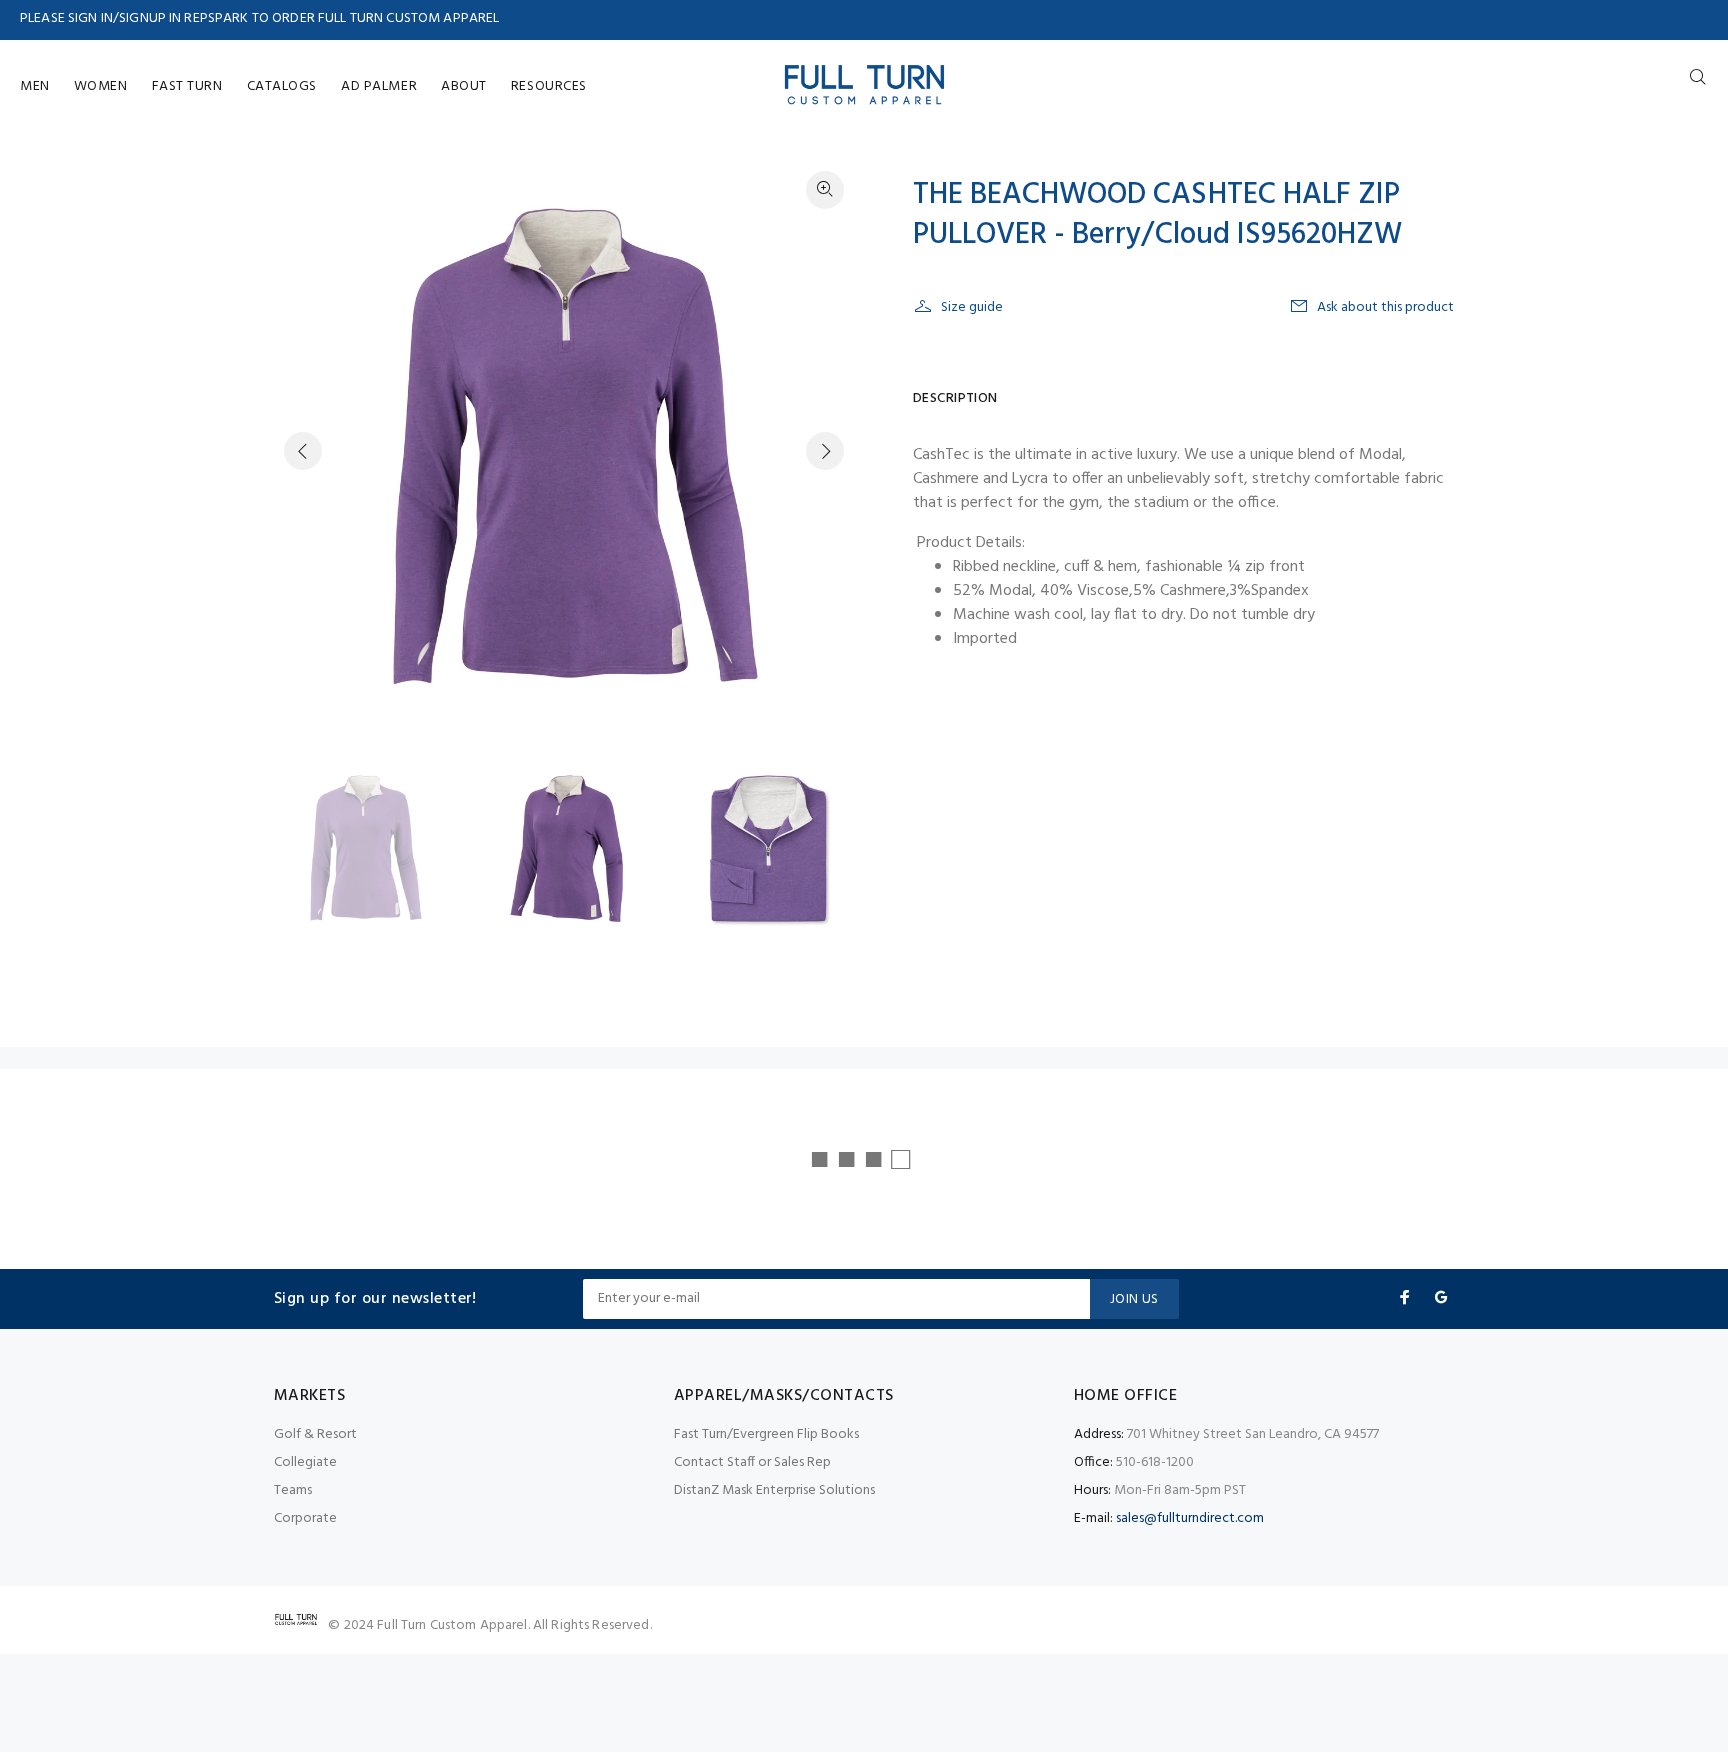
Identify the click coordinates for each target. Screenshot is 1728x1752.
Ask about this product (1385, 307)
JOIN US (1134, 1299)
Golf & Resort (315, 1434)
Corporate (305, 1518)
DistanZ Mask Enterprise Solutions (774, 1490)
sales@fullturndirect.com (1190, 1518)
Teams (293, 1490)
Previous (303, 451)
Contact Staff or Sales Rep (752, 1462)
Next (825, 451)
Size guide (972, 307)
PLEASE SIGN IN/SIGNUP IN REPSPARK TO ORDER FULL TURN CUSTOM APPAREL (259, 18)
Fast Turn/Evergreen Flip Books (766, 1434)
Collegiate (305, 1462)
